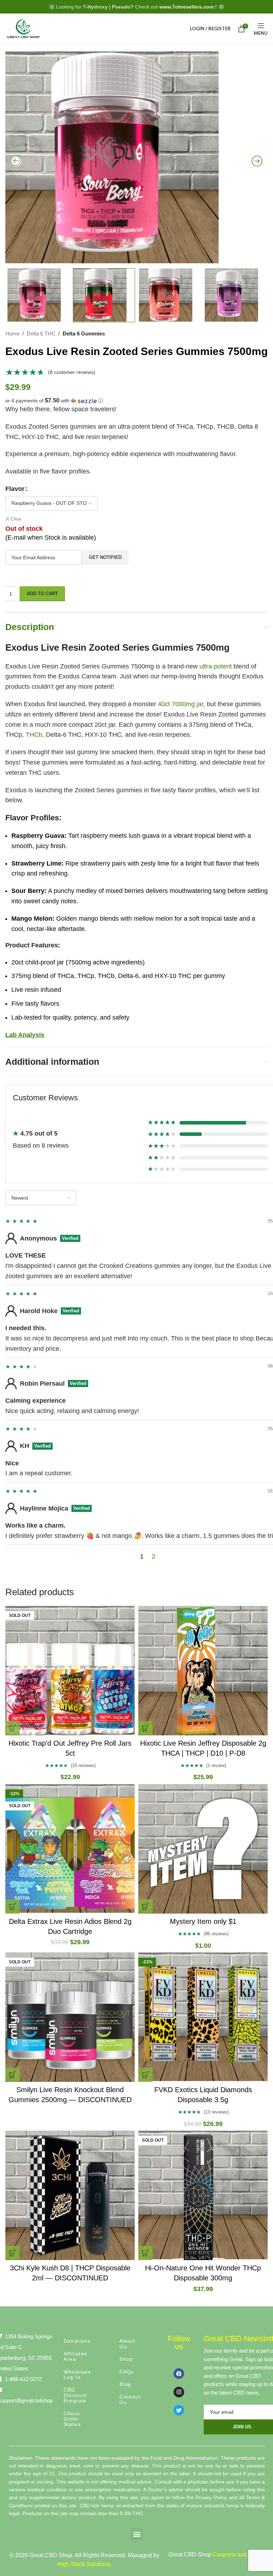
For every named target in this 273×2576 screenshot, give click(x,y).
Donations (77, 2341)
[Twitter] (179, 2410)
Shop (126, 2359)
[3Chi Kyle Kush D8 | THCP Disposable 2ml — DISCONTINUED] (70, 2195)
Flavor (15, 489)
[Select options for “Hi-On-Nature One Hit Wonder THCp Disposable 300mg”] (145, 2253)
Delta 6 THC (41, 334)
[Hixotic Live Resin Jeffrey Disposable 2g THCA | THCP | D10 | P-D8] (203, 1671)
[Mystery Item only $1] (203, 1849)
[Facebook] (179, 2374)
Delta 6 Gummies (84, 334)
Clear (16, 519)
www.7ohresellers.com (186, 7)
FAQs (127, 2372)
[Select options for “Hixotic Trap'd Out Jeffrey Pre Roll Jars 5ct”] (12, 1728)
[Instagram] (179, 2392)
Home (12, 334)
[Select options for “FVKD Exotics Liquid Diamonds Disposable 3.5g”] (145, 2075)
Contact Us (130, 2399)
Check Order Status (72, 2419)
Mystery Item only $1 (203, 1921)
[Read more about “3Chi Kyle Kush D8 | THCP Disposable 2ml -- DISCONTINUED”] (12, 2253)
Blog (125, 2384)
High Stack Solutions (84, 2564)
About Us (127, 2344)
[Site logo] (23, 28)
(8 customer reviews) (72, 372)
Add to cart (42, 594)
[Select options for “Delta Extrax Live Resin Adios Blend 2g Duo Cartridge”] (12, 1906)
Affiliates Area (76, 2356)
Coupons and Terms (238, 2554)
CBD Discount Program (75, 2395)
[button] (136, 401)
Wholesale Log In (78, 2374)
